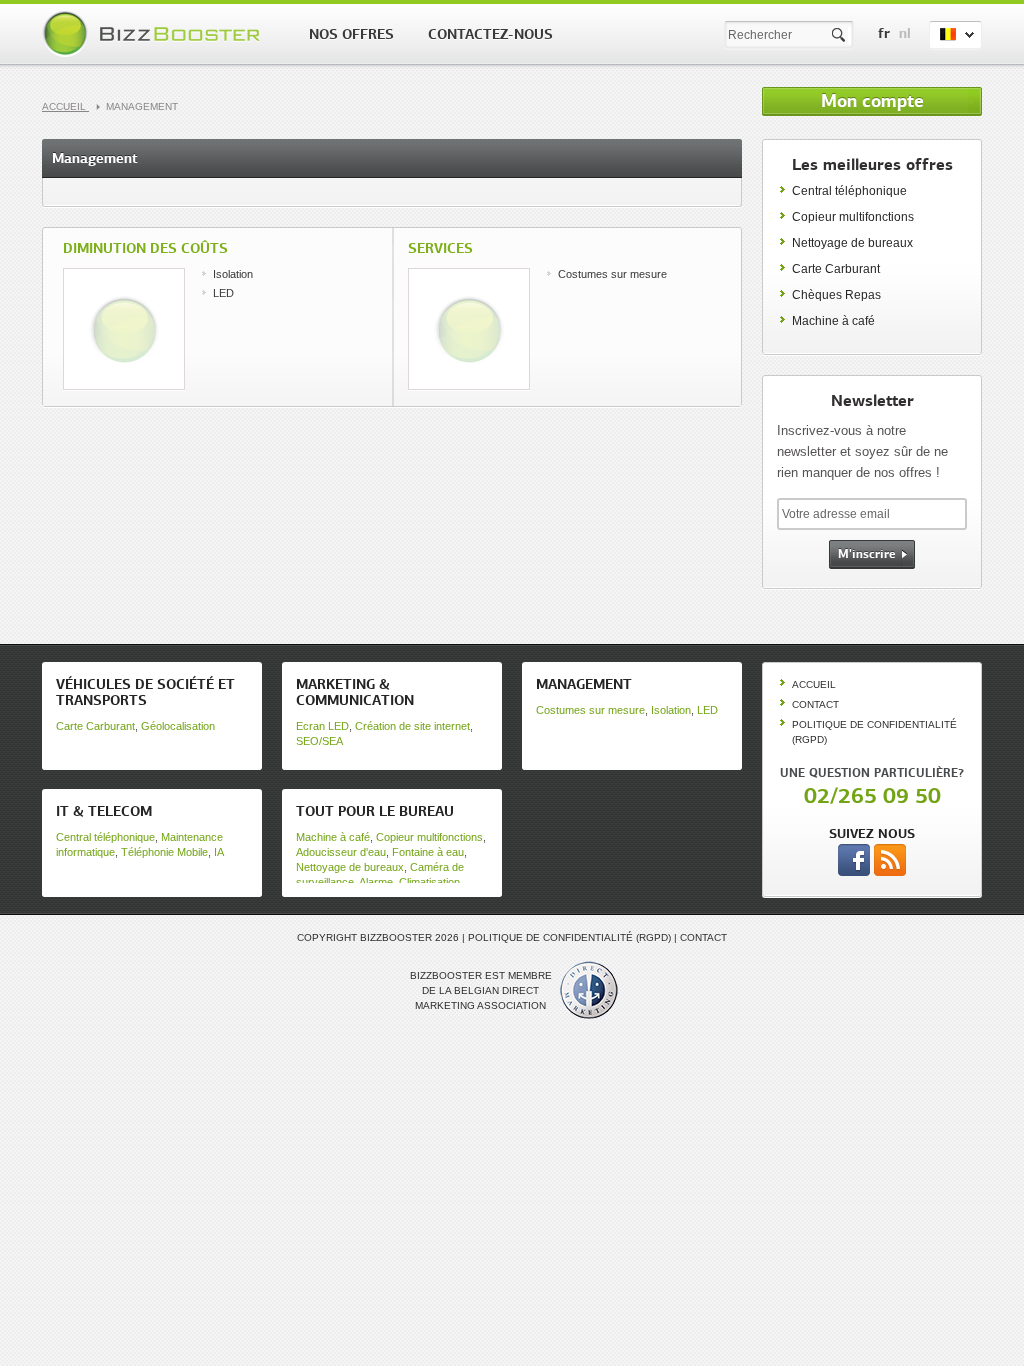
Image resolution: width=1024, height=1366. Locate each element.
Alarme (376, 882)
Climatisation (429, 882)
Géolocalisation (178, 726)
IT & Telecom (104, 811)
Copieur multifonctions (853, 217)
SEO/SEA (319, 741)
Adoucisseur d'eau (341, 852)
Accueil (65, 106)
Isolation (233, 274)
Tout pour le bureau (375, 811)
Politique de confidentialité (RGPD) (569, 937)
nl (905, 33)
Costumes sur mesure (612, 274)
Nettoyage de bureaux (852, 243)
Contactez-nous (490, 34)
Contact (815, 704)
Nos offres (351, 34)
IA (219, 852)
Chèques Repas (836, 295)
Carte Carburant (836, 269)
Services (440, 248)
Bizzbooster (154, 34)
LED (223, 293)
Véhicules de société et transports (145, 692)
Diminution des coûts (145, 248)
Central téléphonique (849, 191)
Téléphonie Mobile (164, 852)
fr (884, 33)
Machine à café (833, 321)
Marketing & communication (355, 692)
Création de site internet (412, 726)
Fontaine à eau (428, 852)
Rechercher (840, 35)
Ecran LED (322, 726)
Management (584, 684)
